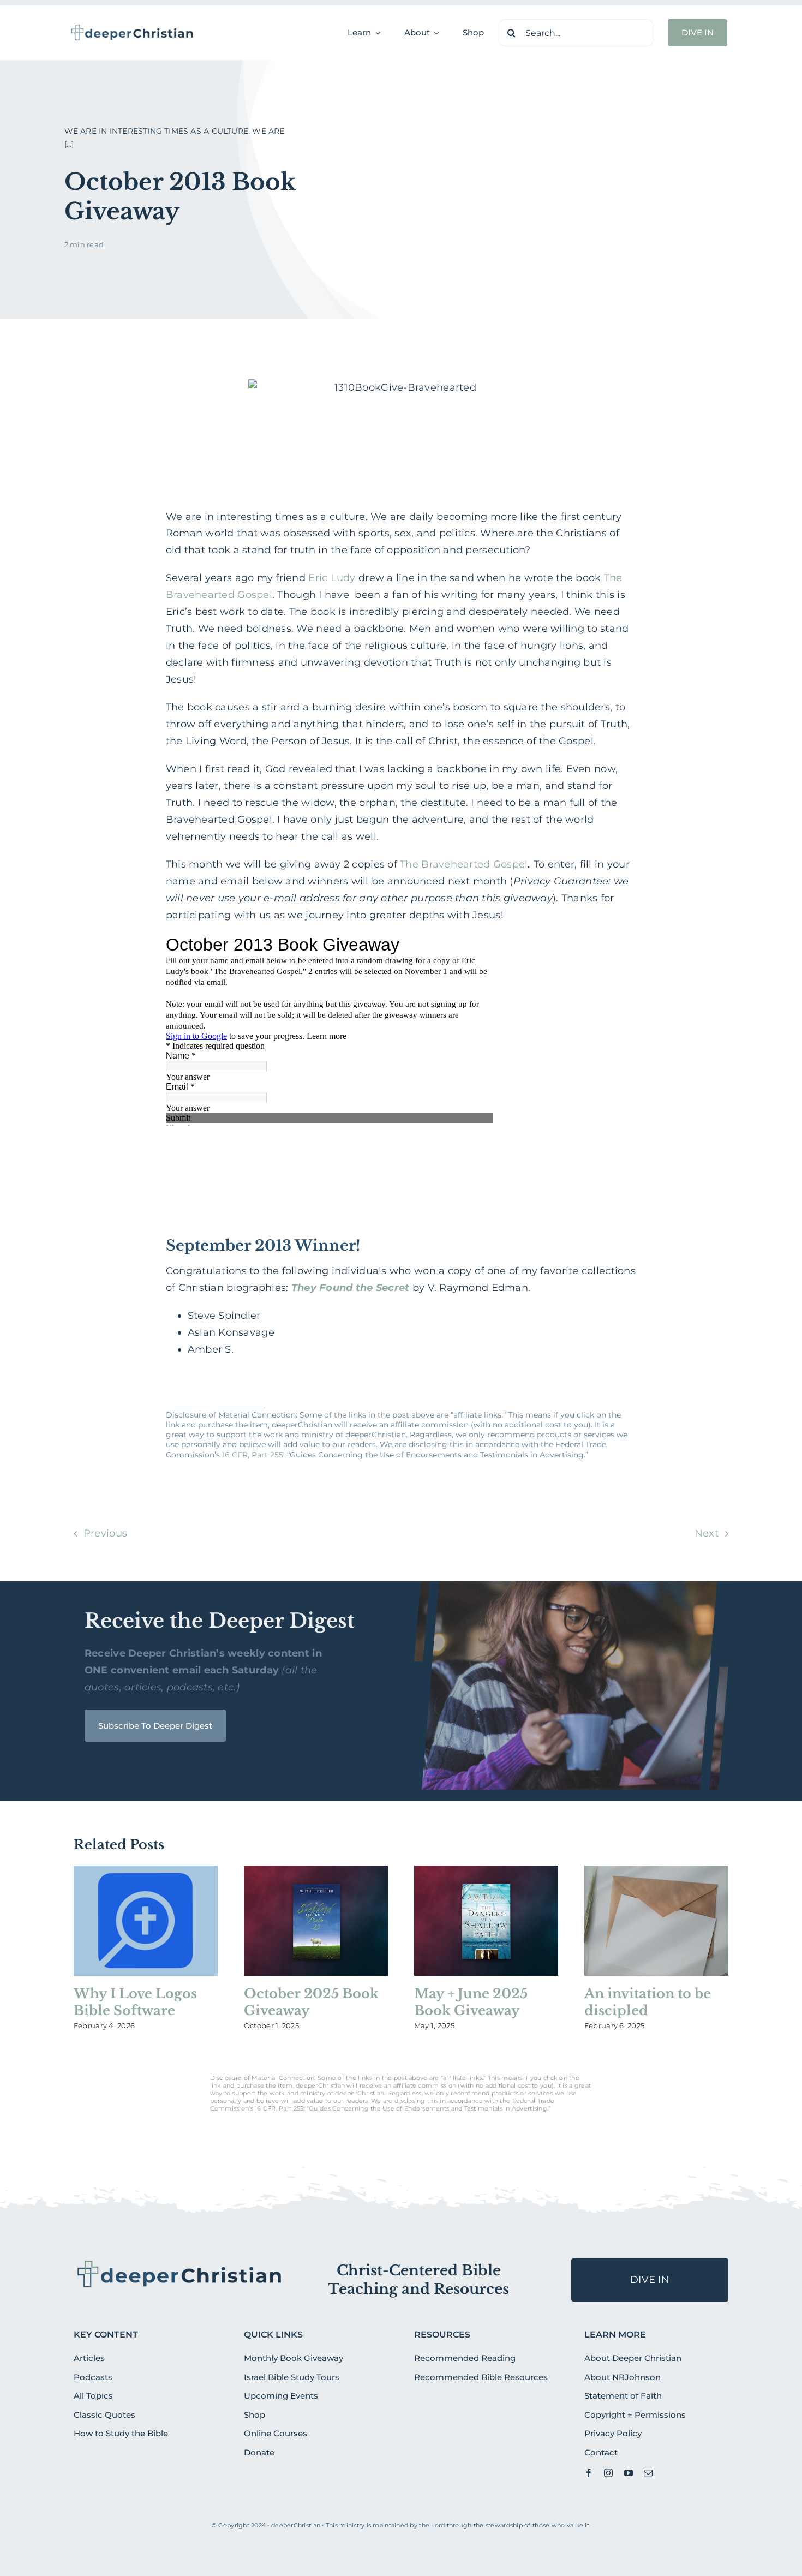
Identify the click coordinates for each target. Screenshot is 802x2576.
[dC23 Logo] (132, 28)
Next (707, 1533)
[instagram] (608, 2473)
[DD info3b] (180, 2263)
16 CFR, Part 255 (253, 1455)
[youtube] (629, 2473)
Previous (105, 1533)
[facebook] (589, 2473)
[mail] (648, 2473)
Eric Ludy (332, 578)
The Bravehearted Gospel (464, 864)
